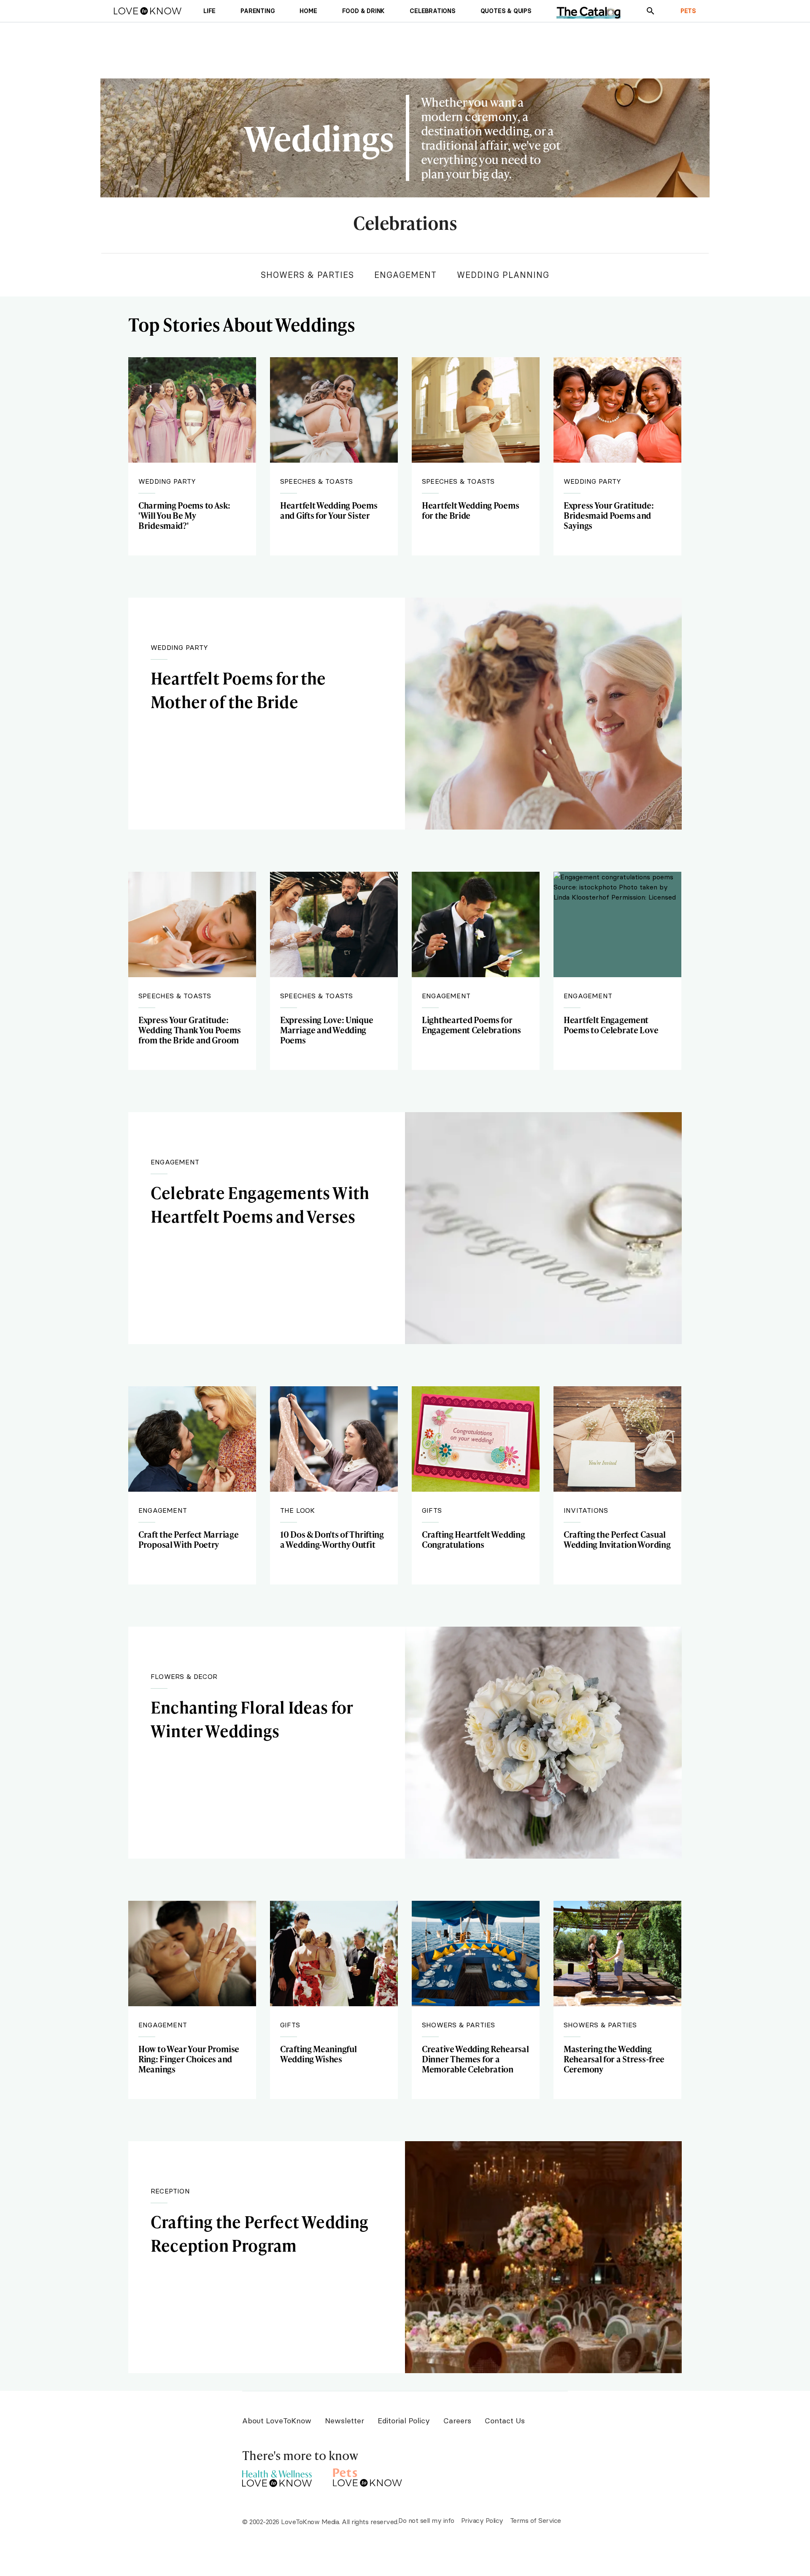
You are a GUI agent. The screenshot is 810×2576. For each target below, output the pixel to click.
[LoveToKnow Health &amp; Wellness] (277, 2476)
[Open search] (651, 11)
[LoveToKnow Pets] (368, 2476)
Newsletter (344, 2421)
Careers (457, 2421)
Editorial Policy (404, 2421)
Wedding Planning (503, 275)
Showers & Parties (307, 275)
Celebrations (405, 224)
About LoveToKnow (277, 2421)
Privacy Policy (482, 2520)
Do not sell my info (426, 2520)
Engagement (405, 275)
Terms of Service (536, 2520)
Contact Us (505, 2421)
